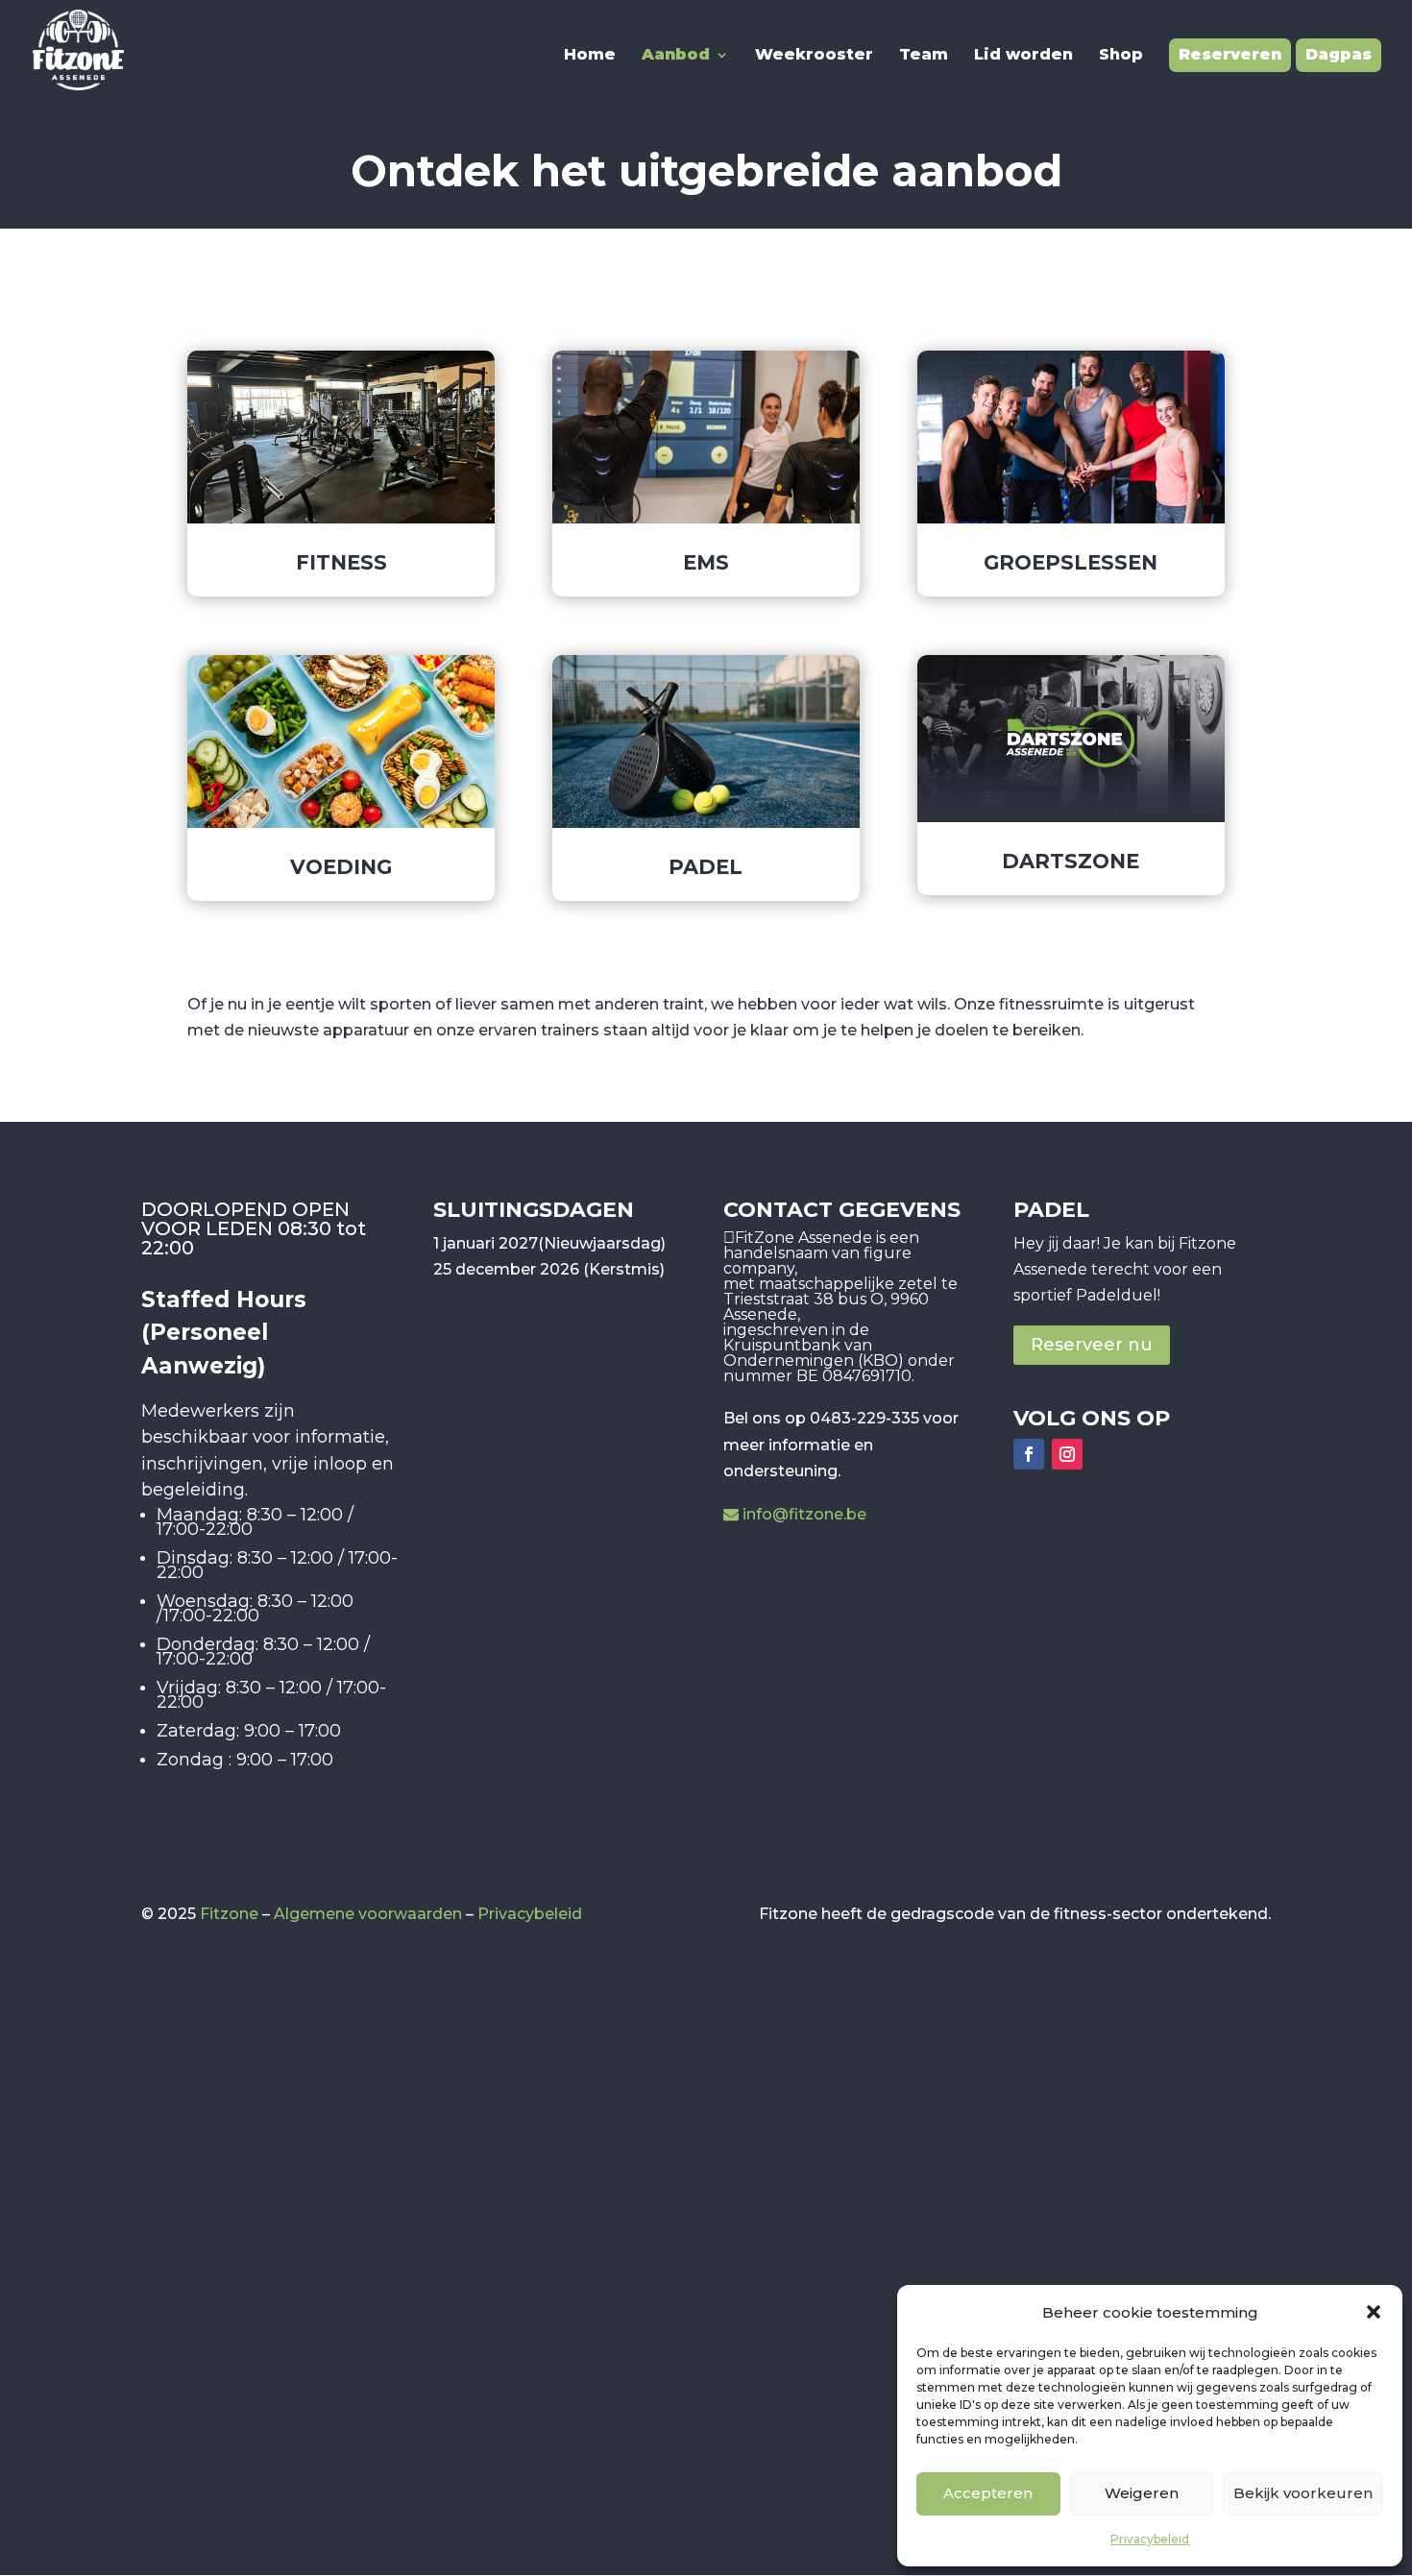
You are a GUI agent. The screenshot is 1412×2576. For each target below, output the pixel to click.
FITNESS (341, 562)
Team (924, 56)
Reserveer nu (1092, 1345)
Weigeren (1142, 2493)
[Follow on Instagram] (1067, 1454)
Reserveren (1230, 54)
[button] (1374, 2312)
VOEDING (341, 867)
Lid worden (1023, 56)
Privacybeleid (1150, 2539)
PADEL (706, 867)
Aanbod (676, 56)
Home (590, 56)
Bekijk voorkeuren (1303, 2493)
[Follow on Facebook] (1029, 1454)
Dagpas (1339, 54)
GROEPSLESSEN (1071, 562)
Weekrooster (814, 56)
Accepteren (988, 2493)
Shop (1121, 56)
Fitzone (229, 1914)
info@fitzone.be (804, 1514)
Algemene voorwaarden (368, 1914)
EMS (706, 562)
